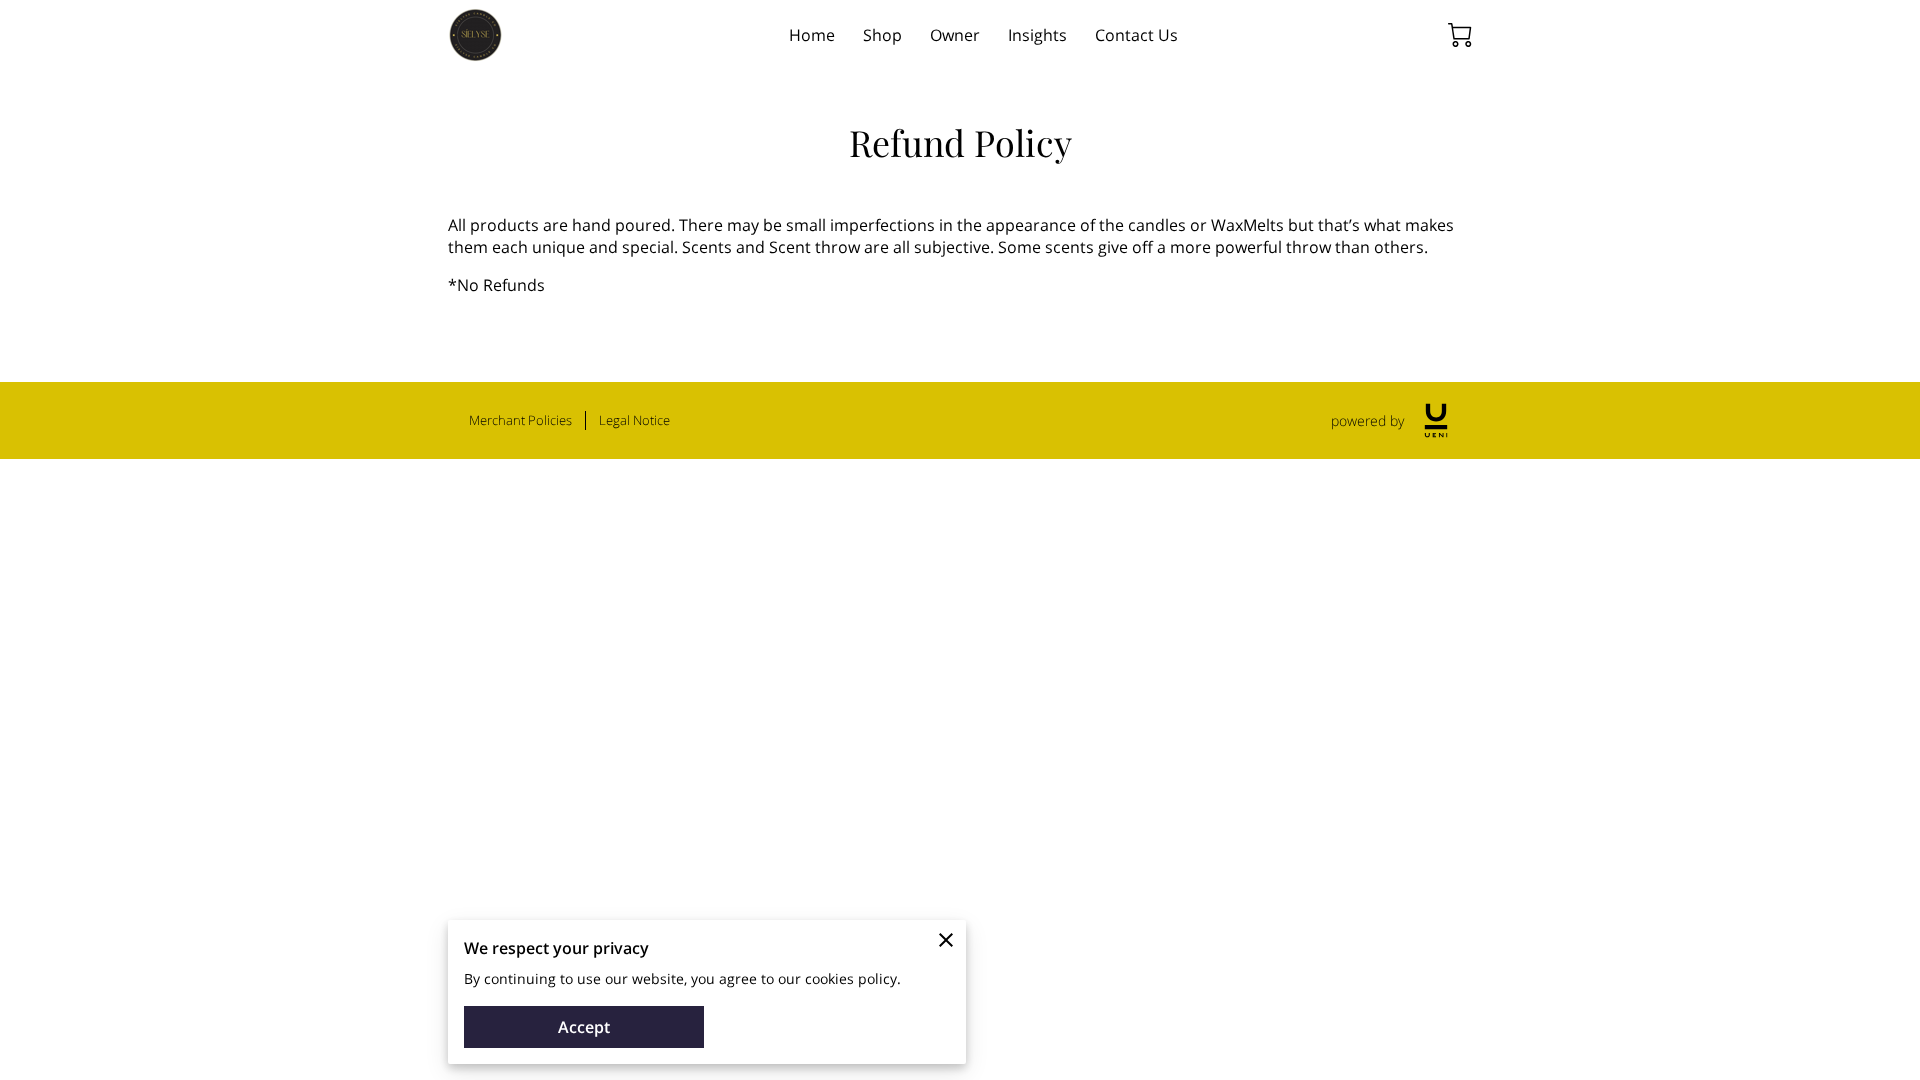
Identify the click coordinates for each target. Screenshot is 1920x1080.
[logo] (1436, 420)
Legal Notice (634, 420)
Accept (584, 1027)
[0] (1460, 35)
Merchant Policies (520, 420)
